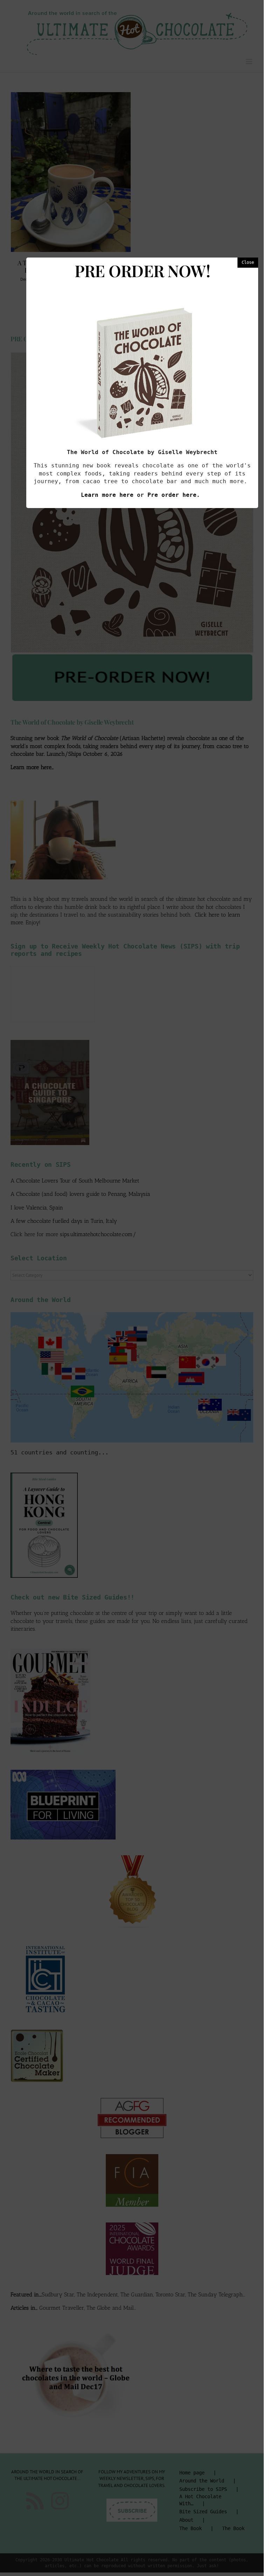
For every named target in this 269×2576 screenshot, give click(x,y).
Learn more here (107, 495)
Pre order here (172, 495)
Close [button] (248, 262)
